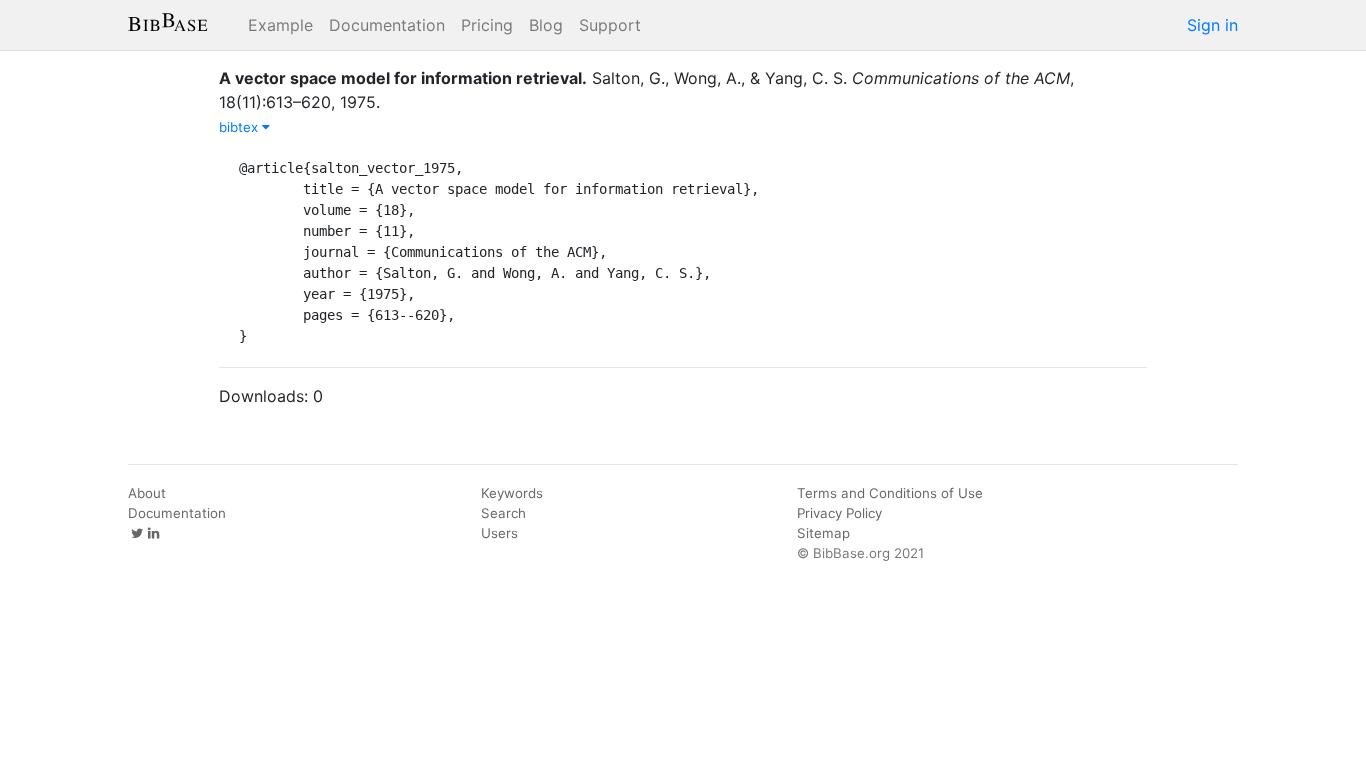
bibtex (240, 127)
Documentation (387, 25)
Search (503, 513)
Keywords (512, 493)
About (147, 493)
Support (610, 25)
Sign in (1212, 25)
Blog (546, 25)
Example (280, 25)
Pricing (487, 25)
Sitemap (823, 533)
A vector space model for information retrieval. (403, 78)
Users (499, 533)
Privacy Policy (839, 513)
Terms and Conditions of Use (890, 493)
